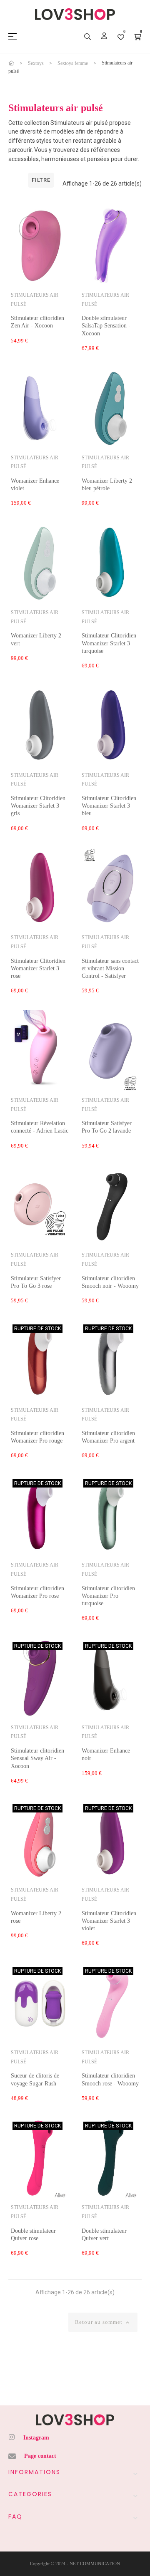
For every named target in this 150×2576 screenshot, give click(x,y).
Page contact (40, 2456)
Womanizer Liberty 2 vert (36, 639)
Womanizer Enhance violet (35, 485)
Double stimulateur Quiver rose (33, 2235)
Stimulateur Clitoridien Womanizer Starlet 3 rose (38, 968)
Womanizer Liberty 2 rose (36, 1917)
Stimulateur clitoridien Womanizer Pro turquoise (108, 1596)
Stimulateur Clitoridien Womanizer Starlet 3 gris (38, 806)
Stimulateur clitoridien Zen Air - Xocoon (37, 322)
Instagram (36, 2438)
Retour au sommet (103, 2322)
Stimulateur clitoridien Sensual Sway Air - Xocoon (37, 1758)
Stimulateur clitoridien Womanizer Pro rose (37, 1592)
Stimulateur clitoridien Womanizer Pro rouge (37, 1437)
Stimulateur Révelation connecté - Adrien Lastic (40, 1127)
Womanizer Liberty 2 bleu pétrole (107, 485)
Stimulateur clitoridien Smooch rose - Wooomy (110, 2079)
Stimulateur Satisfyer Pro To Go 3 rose (36, 1282)
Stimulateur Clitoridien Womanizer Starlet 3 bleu (109, 806)
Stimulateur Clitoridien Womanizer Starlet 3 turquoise (109, 643)
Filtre (41, 180)
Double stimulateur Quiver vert (104, 2235)
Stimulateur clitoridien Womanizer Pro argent (108, 1437)
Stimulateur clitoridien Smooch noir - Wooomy (110, 1282)
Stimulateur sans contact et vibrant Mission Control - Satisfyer (110, 968)
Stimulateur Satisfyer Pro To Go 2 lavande (107, 1127)
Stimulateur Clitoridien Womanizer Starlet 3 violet (109, 1921)
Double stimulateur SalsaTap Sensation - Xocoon (106, 326)
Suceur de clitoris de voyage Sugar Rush (35, 2079)
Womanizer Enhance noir (106, 1754)
